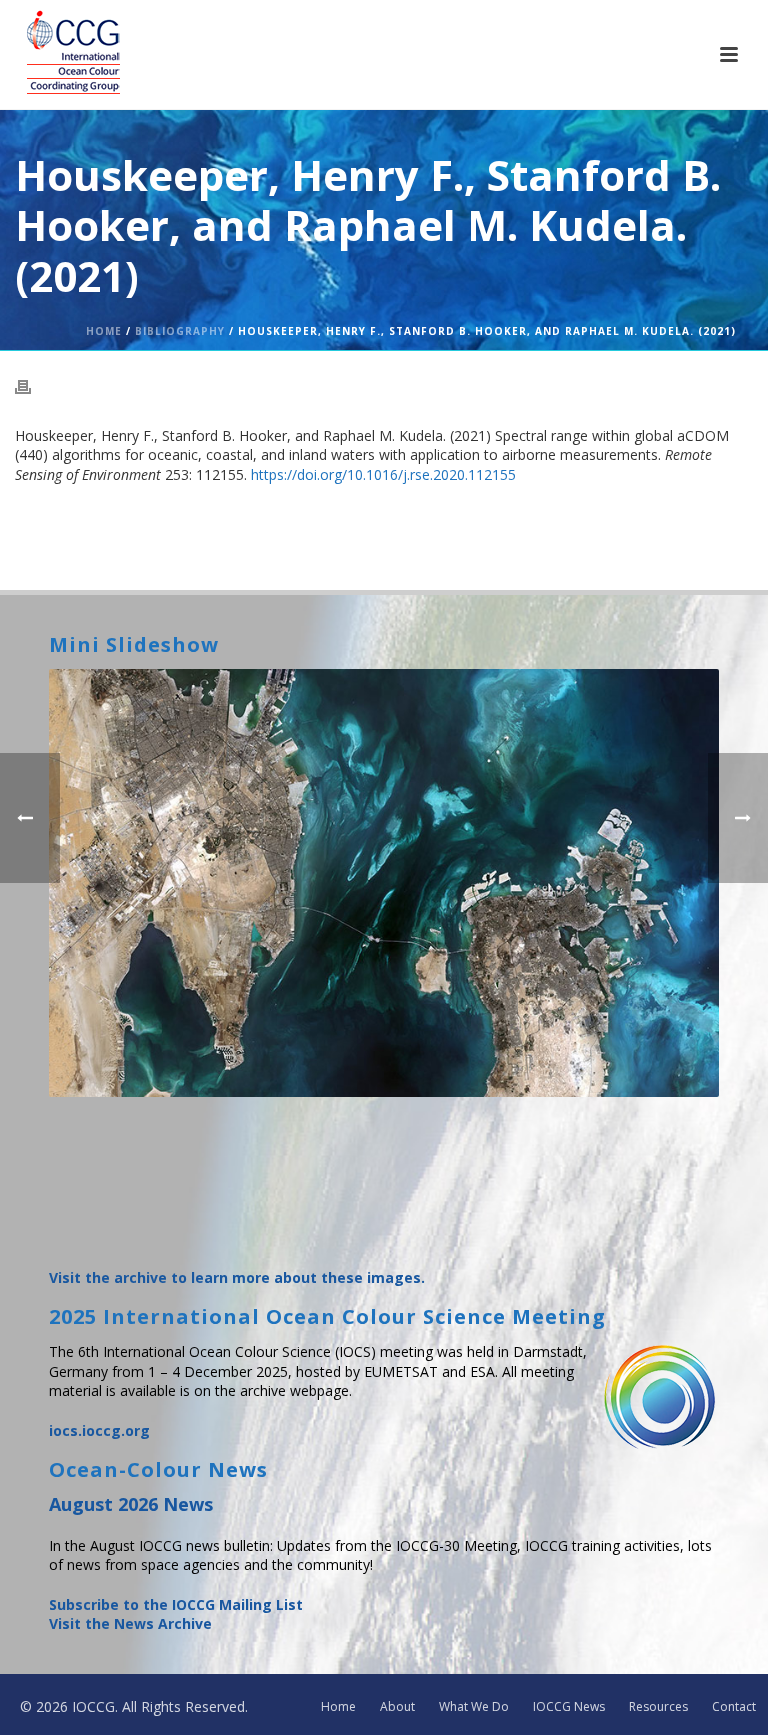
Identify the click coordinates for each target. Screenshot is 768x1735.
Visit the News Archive (130, 1623)
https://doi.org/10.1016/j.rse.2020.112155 (383, 474)
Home (104, 331)
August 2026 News (131, 1504)
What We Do (474, 1707)
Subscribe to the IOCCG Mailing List (176, 1604)
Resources (658, 1707)
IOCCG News (569, 1707)
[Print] (33, 386)
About (397, 1707)
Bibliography (180, 331)
